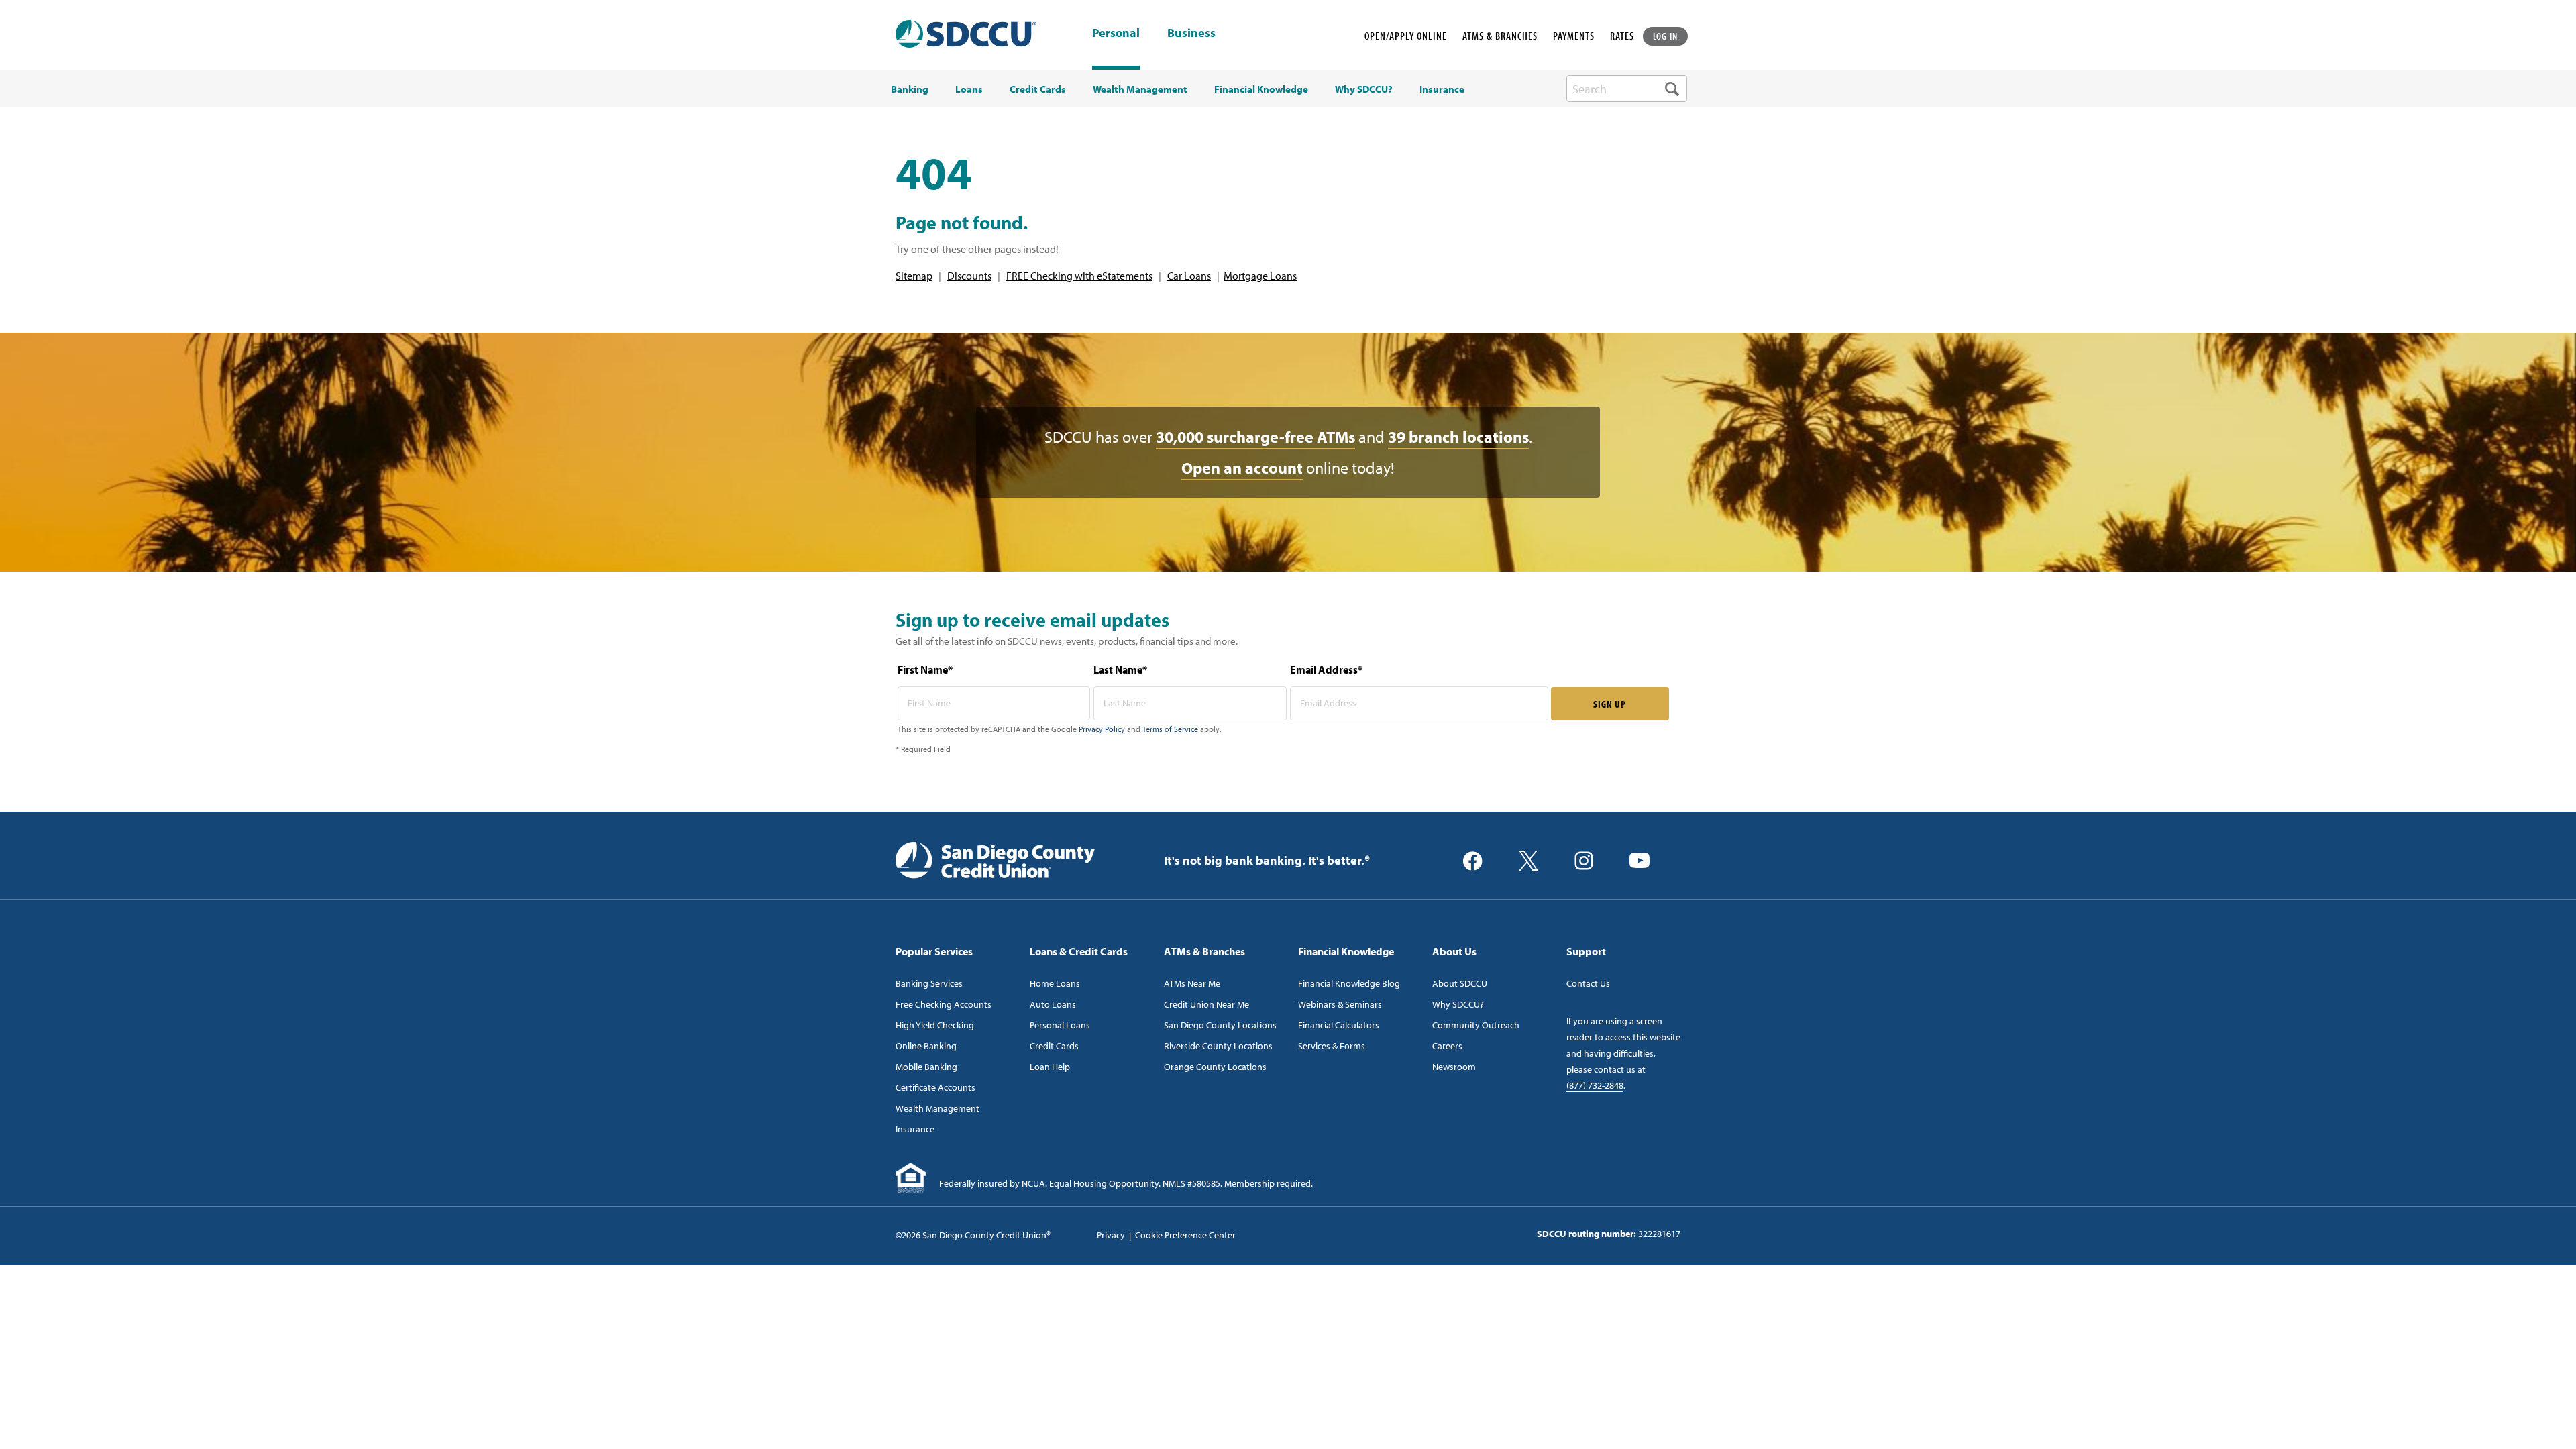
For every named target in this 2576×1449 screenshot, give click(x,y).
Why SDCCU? (1458, 1004)
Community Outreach (1476, 1025)
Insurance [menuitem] (1442, 89)
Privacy (1111, 1235)
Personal (1116, 33)
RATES (1622, 36)
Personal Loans (1060, 1025)
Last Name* (1120, 669)
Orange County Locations (1215, 1067)
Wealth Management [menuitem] (1140, 89)
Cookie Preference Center (1185, 1235)
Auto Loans (1053, 1004)
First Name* (925, 669)
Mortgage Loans (1260, 276)
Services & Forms (1332, 1046)
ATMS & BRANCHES (1500, 36)
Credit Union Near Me (1206, 1004)
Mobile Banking (926, 1067)
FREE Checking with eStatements (1079, 276)
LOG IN (1666, 36)
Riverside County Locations (1218, 1046)
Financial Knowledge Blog (1349, 983)
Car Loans (1189, 276)
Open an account (1242, 468)
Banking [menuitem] (910, 89)
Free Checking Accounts (944, 1004)
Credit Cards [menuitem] (1038, 89)
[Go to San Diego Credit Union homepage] (995, 859)
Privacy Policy (1102, 729)
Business (1191, 34)
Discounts (969, 276)
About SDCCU (1460, 983)
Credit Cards (1054, 1046)
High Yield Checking (935, 1025)
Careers (1447, 1046)
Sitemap (914, 276)
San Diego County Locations (1220, 1025)
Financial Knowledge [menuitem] (1261, 89)
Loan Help (1050, 1067)
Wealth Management (937, 1108)
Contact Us (1588, 983)
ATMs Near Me (1192, 983)
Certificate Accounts (935, 1087)
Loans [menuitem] (969, 89)
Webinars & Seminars (1340, 1004)
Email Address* (1326, 669)
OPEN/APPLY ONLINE (1406, 36)
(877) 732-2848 (1595, 1085)
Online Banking (926, 1046)
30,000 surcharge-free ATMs (1255, 437)
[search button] (1672, 89)
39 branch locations (1458, 437)
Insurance (915, 1129)
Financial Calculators (1339, 1025)
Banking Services (929, 983)
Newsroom (1454, 1067)
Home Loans (1055, 983)
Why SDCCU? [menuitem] (1364, 89)
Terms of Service (1170, 729)
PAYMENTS (1574, 36)
